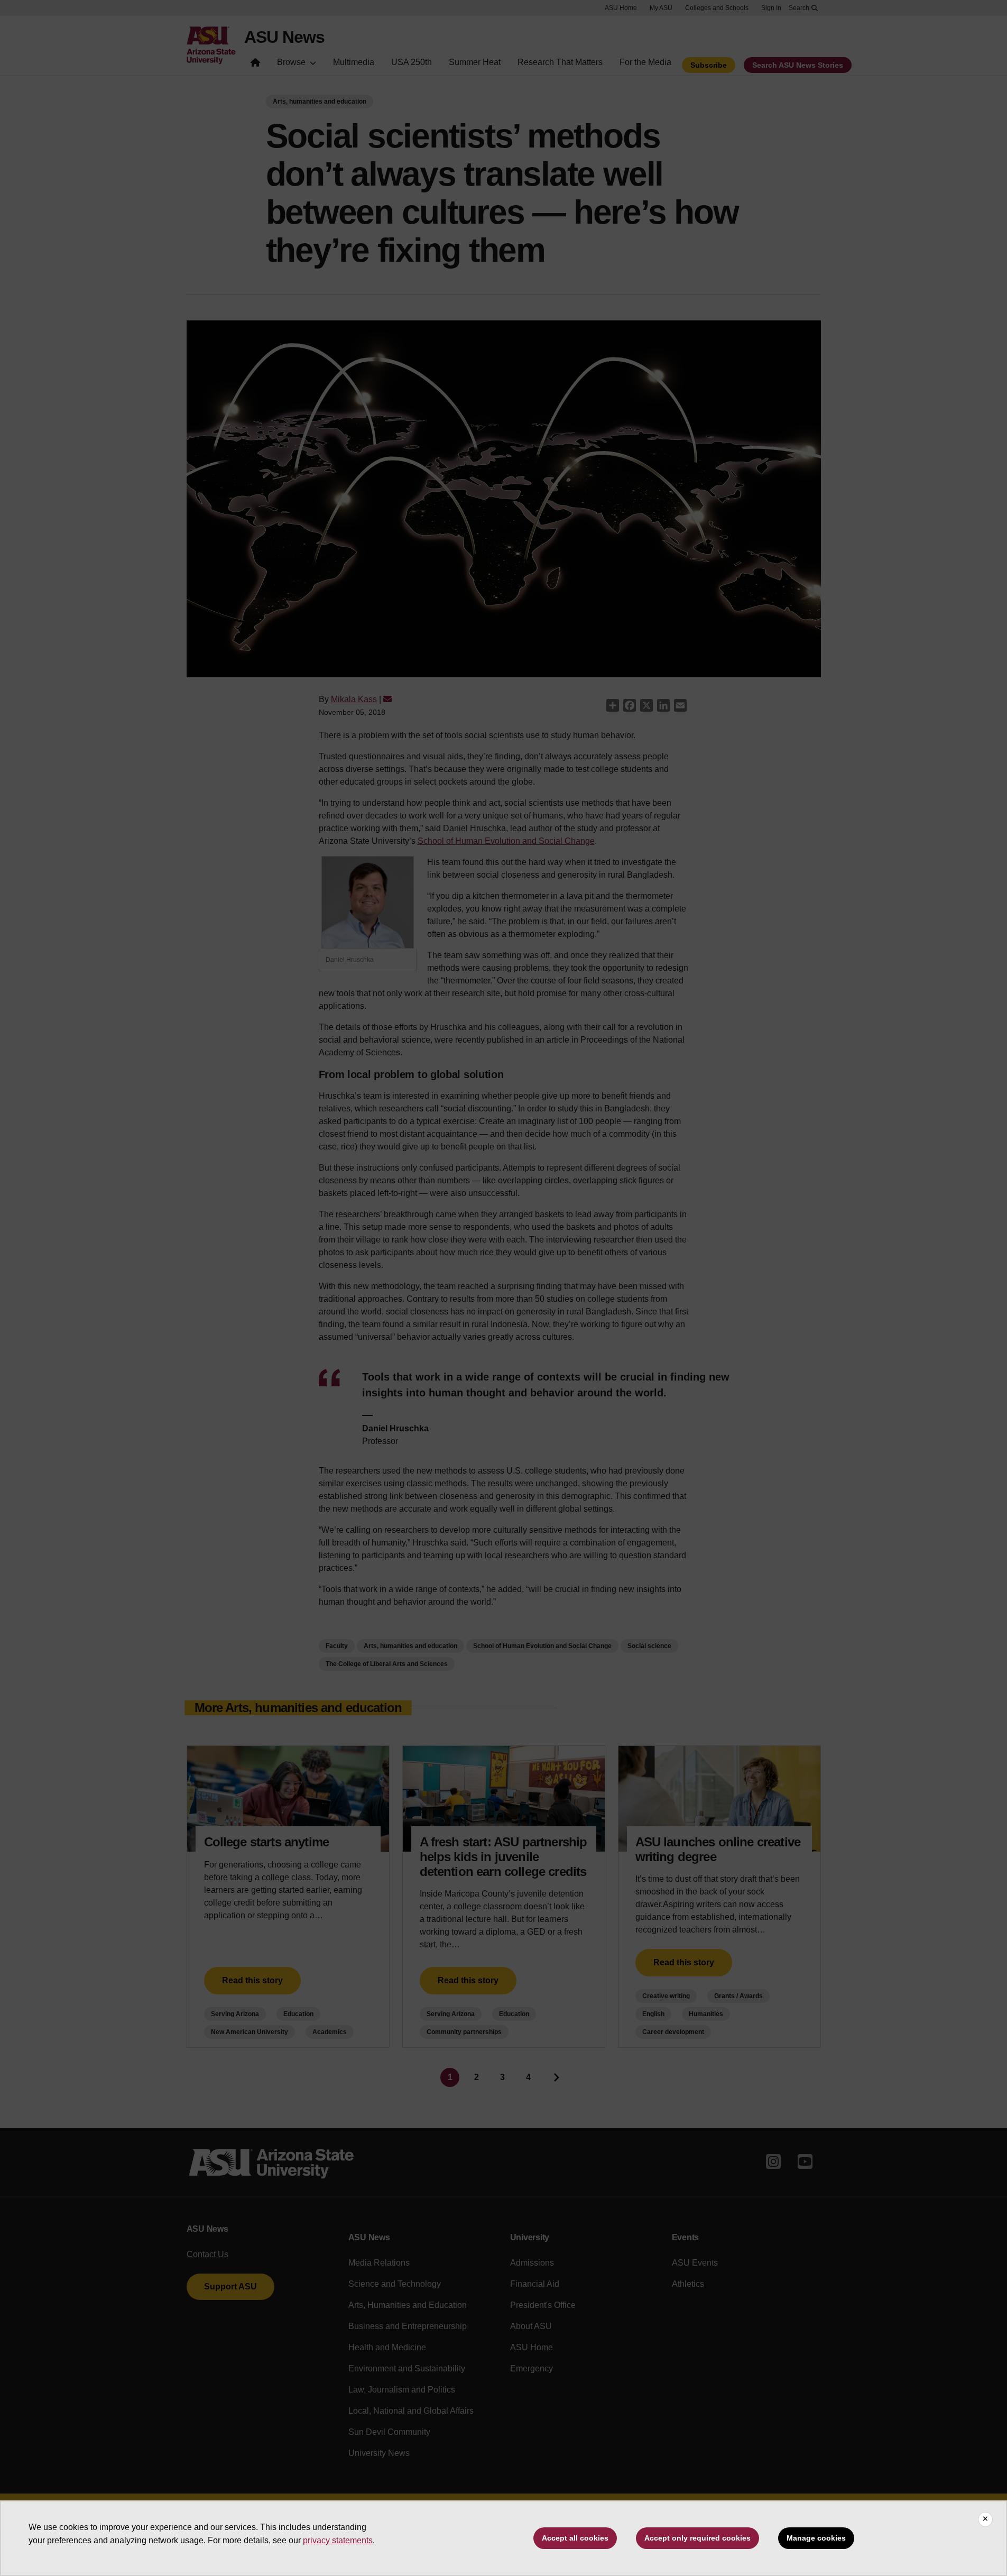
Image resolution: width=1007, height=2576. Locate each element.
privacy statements (338, 2540)
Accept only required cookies (697, 2538)
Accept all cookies (575, 2538)
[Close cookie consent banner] (985, 2519)
